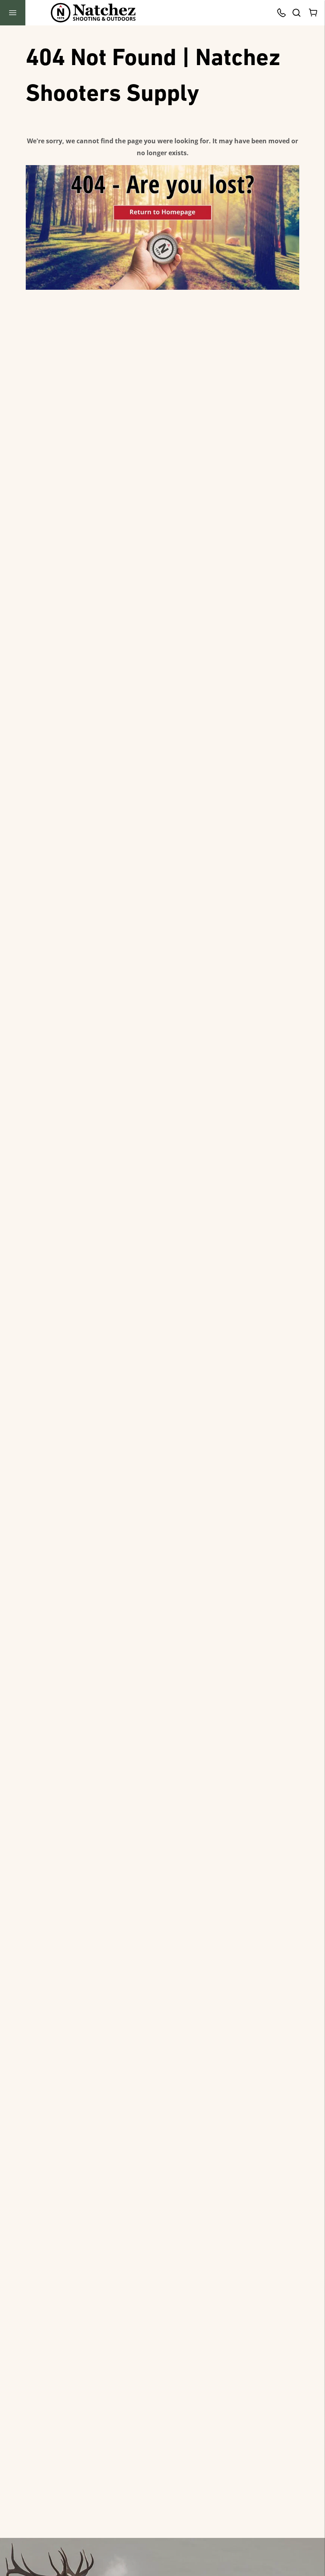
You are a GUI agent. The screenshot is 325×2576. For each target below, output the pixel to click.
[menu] (13, 13)
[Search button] (296, 13)
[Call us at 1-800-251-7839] (283, 13)
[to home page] (93, 13)
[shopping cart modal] (314, 13)
